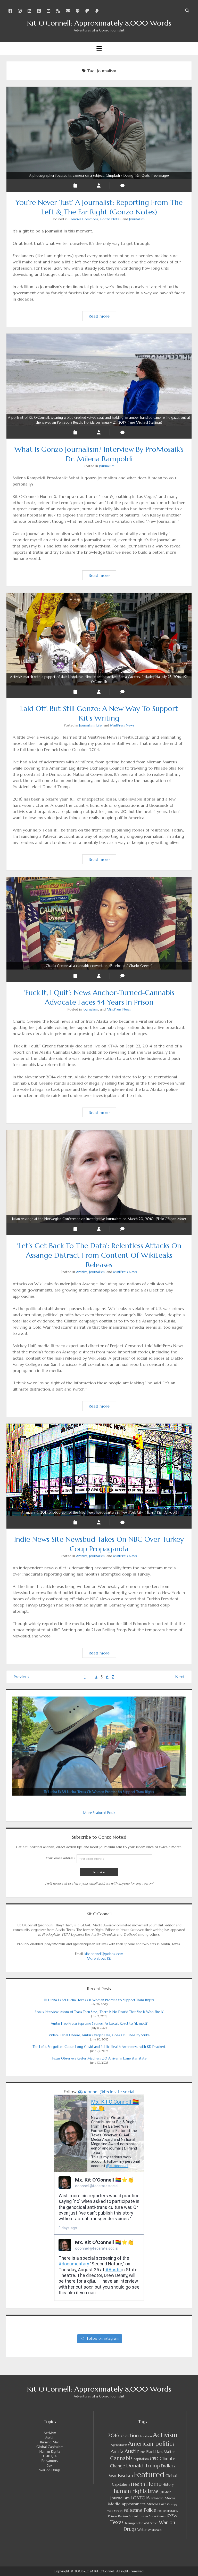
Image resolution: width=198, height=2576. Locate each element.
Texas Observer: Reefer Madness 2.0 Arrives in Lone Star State (99, 2058)
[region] (99, 1746)
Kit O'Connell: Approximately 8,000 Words (99, 23)
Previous (21, 1677)
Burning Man (50, 2442)
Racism (123, 2516)
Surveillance (158, 2516)
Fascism (126, 2476)
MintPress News (122, 725)
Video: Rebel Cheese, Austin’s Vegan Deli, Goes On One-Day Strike (99, 2035)
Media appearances (127, 2504)
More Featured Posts (99, 1813)
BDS (143, 2452)
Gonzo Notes (110, 219)
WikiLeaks (155, 2530)
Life (99, 725)
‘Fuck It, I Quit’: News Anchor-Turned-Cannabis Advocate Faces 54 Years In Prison (99, 966)
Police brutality (168, 2511)
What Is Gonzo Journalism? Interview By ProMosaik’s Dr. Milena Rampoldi (99, 420)
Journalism (137, 219)
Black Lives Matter (161, 2452)
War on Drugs (50, 2470)
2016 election (123, 2435)
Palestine (133, 2510)
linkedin (157, 2498)
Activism (50, 2433)
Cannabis (121, 2458)
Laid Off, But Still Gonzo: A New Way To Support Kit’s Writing (99, 679)
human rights (130, 2491)
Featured (149, 2474)
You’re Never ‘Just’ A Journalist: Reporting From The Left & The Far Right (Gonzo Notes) (99, 176)
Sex (50, 2465)
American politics (151, 2444)
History (168, 2485)
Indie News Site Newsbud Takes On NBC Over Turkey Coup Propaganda (99, 1512)
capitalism (141, 2459)
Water (142, 2530)
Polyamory (50, 2461)
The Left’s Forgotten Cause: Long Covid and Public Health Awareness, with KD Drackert (99, 2047)
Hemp (154, 2484)
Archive (82, 1272)
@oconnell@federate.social (106, 2092)
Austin (50, 2438)
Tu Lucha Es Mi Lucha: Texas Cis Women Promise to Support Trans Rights (99, 2000)
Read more (102, 317)
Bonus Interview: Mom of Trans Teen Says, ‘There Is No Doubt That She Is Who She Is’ (99, 2012)
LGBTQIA (50, 2456)
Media (170, 2498)
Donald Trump (143, 2466)
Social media (138, 2516)
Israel (154, 2491)
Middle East (156, 2504)
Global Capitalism (50, 2447)
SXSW (172, 2516)
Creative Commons (83, 219)
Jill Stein (166, 2492)
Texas (117, 2522)
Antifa (117, 2451)
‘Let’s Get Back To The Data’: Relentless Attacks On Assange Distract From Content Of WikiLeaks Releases (99, 1219)
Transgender (134, 2523)
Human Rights (50, 2452)
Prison (113, 2516)
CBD (154, 2459)
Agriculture (119, 2445)
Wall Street (151, 2523)
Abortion (146, 2436)
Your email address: (61, 1858)
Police (150, 2510)
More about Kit (99, 1959)
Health (138, 2484)
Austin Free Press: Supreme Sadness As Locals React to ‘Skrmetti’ (99, 2024)
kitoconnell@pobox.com (104, 1954)
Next (180, 1677)
